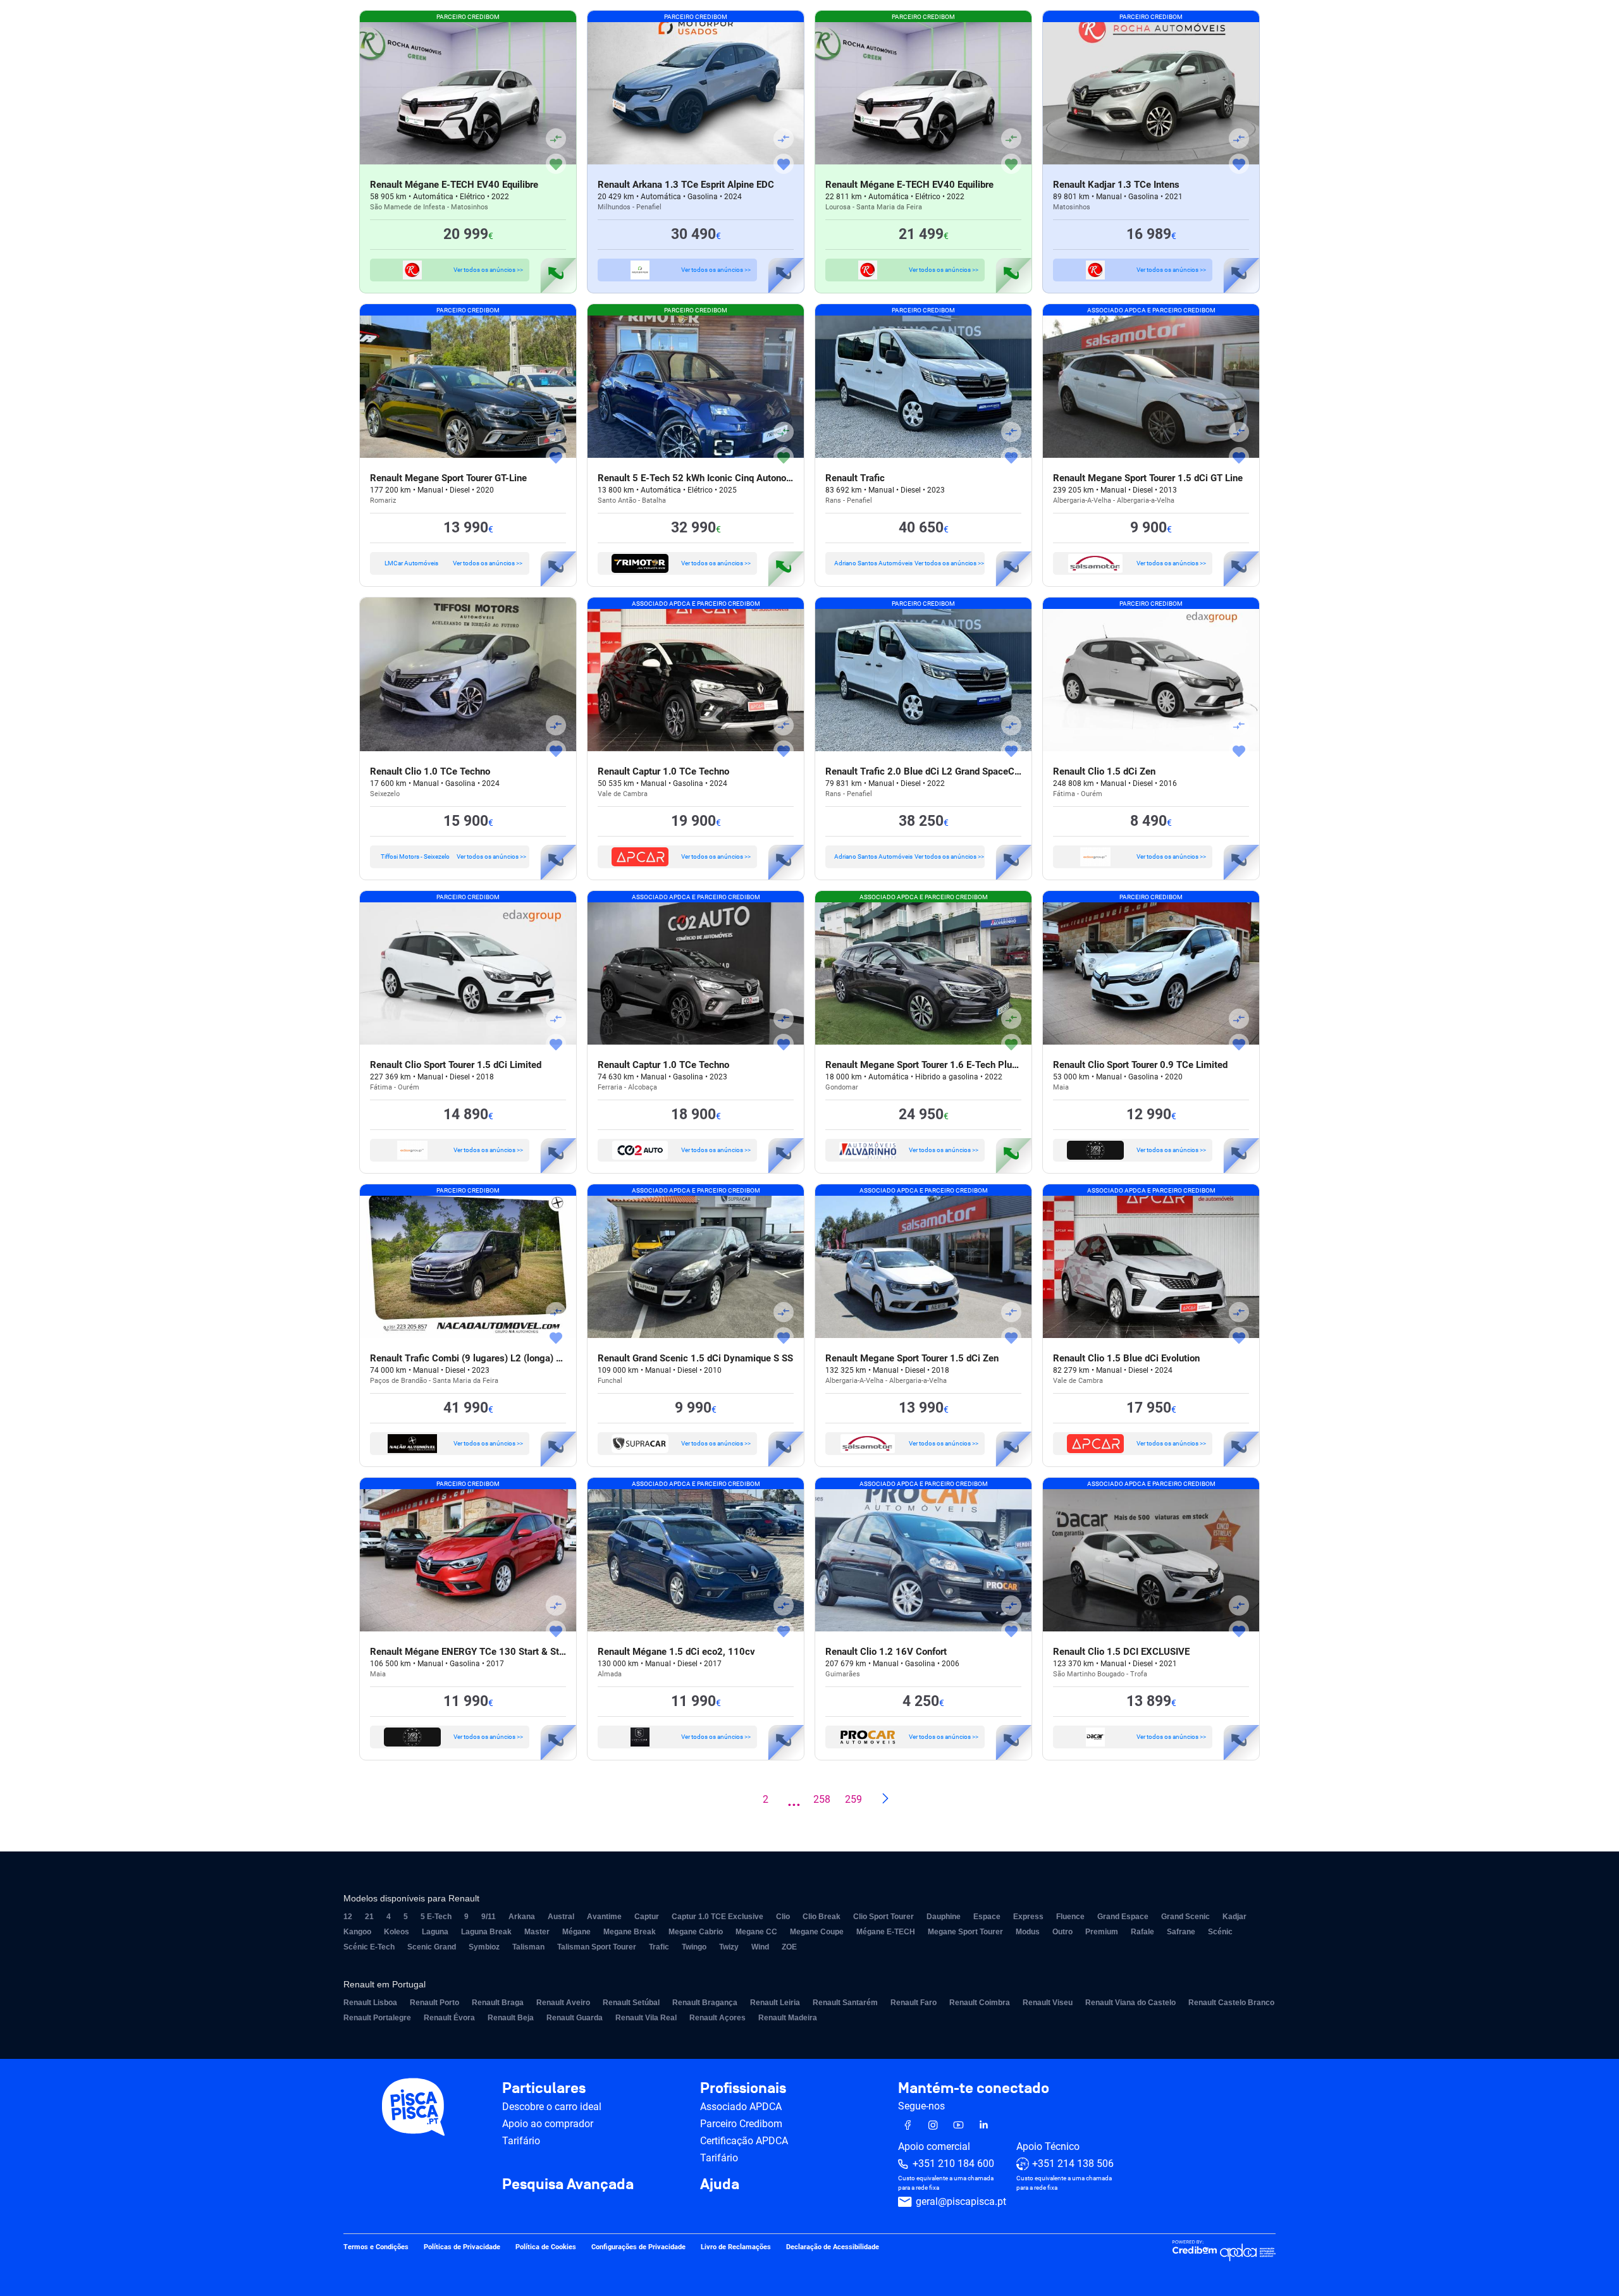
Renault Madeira (788, 2018)
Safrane (1181, 1932)
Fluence (1070, 1917)
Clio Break (822, 1917)
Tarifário (521, 2141)
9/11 (489, 1917)
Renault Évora (449, 2018)
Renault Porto (434, 2003)
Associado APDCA (741, 2107)
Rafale (1142, 1932)
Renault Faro (914, 2003)
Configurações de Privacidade (638, 2248)
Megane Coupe (817, 1932)
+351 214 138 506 (1073, 2164)
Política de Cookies (546, 2248)
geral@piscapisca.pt (961, 2202)
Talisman (528, 1947)
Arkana (522, 1917)
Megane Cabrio (696, 1932)
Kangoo (357, 1932)
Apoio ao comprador (548, 2124)
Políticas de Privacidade (462, 2248)
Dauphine (944, 1917)
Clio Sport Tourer (883, 1917)
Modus (1028, 1932)
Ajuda (720, 2185)
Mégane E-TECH (886, 1932)
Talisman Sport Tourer (597, 1947)
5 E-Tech (436, 1917)
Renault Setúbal (631, 2003)
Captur (647, 1917)
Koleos (397, 1932)
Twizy (729, 1947)
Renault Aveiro (563, 2003)
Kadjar (1234, 1917)
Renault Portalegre (377, 2018)
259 (853, 1799)
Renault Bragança (705, 2003)
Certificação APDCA (744, 2141)
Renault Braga (498, 2003)
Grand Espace (1123, 1917)
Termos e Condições (376, 2248)
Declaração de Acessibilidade (833, 2248)
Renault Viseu (1048, 2003)
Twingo (694, 1947)
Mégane (576, 1932)
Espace (987, 1917)
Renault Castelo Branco (1231, 2003)
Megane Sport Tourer (965, 1932)
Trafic (659, 1947)
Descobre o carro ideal (552, 2107)
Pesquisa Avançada (568, 2185)
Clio (783, 1917)
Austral (561, 1917)
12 (348, 1917)
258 (822, 1799)
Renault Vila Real (646, 2018)
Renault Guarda (575, 2018)
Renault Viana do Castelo (1130, 2003)
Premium (1102, 1932)
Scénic (1220, 1932)
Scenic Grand (432, 1947)
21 (369, 1917)
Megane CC (756, 1932)
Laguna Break (486, 1932)
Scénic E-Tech (369, 1947)
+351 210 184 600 (953, 2164)
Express (1028, 1917)
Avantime (604, 1917)
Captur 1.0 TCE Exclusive (717, 1917)
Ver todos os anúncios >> (488, 270)
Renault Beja (511, 2018)
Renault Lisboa (370, 2003)
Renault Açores (717, 2018)
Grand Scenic (1185, 1917)
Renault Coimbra (980, 2003)
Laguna (435, 1932)
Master (537, 1932)
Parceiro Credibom (741, 2124)
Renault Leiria (775, 2003)
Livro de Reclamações (736, 2248)
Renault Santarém (845, 2003)
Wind (760, 1947)
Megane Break (630, 1932)
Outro (1062, 1932)
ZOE (789, 1947)
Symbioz (484, 1947)
